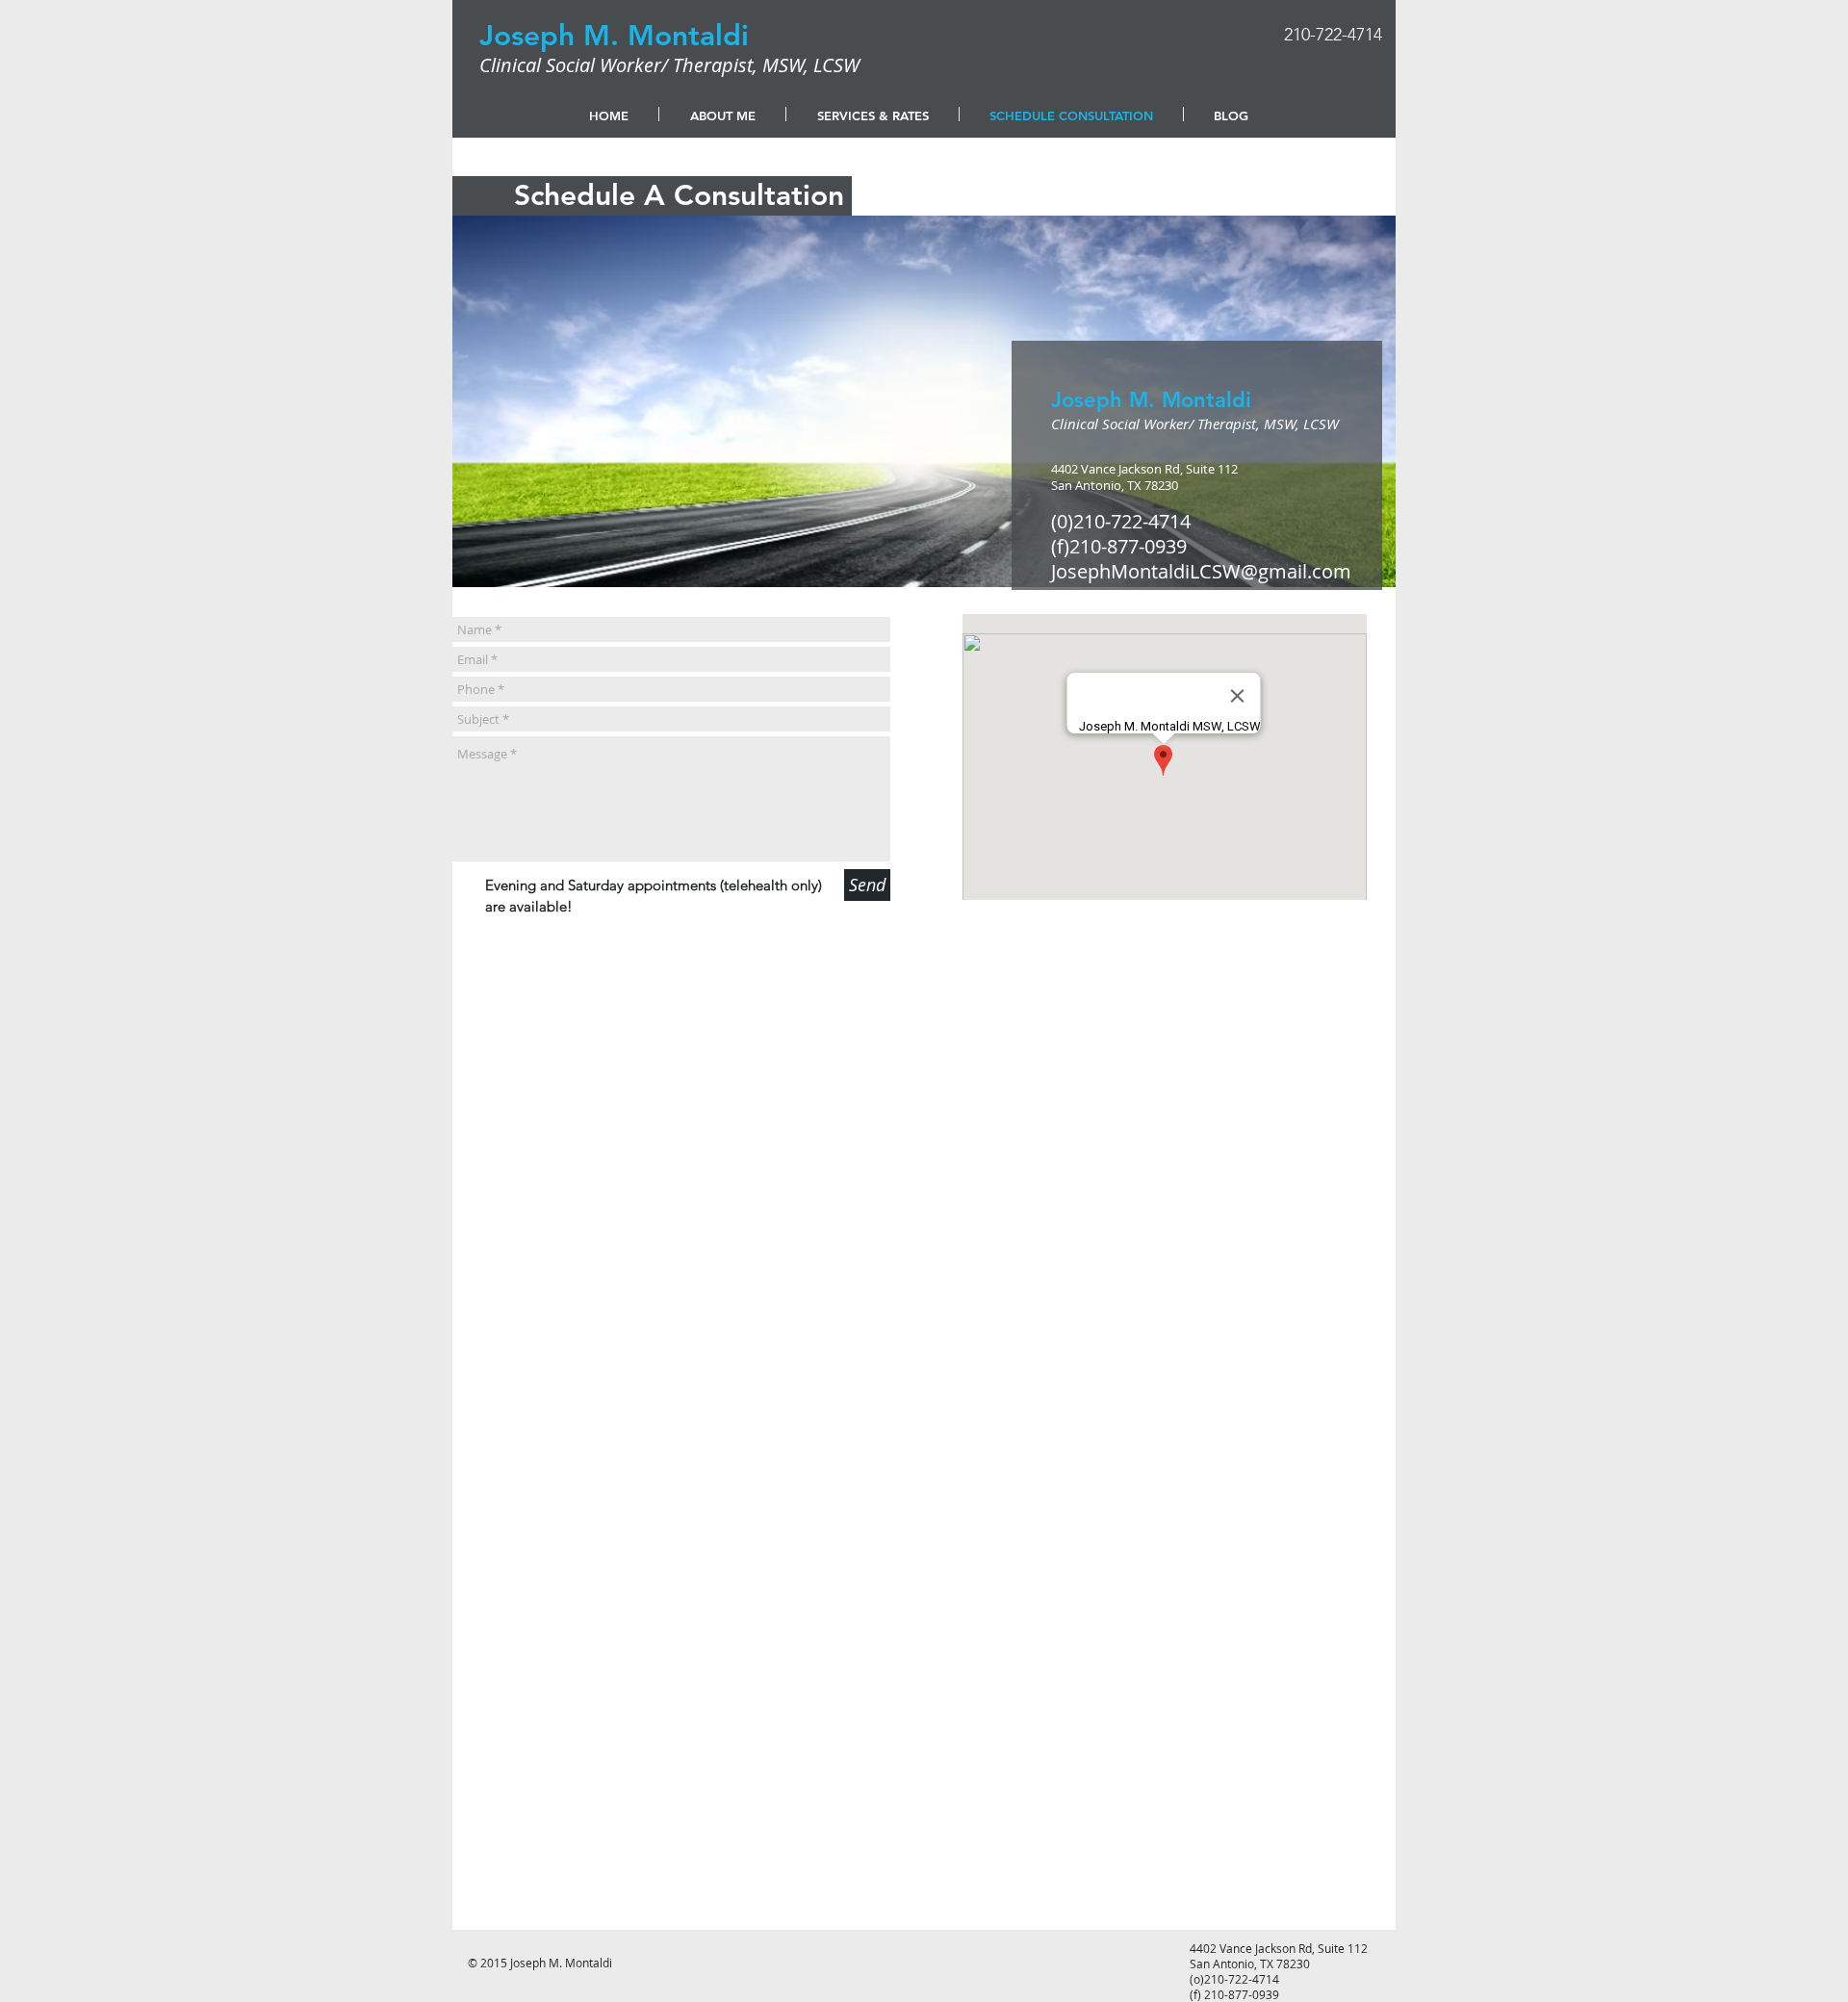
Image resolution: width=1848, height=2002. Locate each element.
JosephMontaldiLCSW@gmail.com (1201, 571)
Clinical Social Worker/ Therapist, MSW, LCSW (669, 65)
